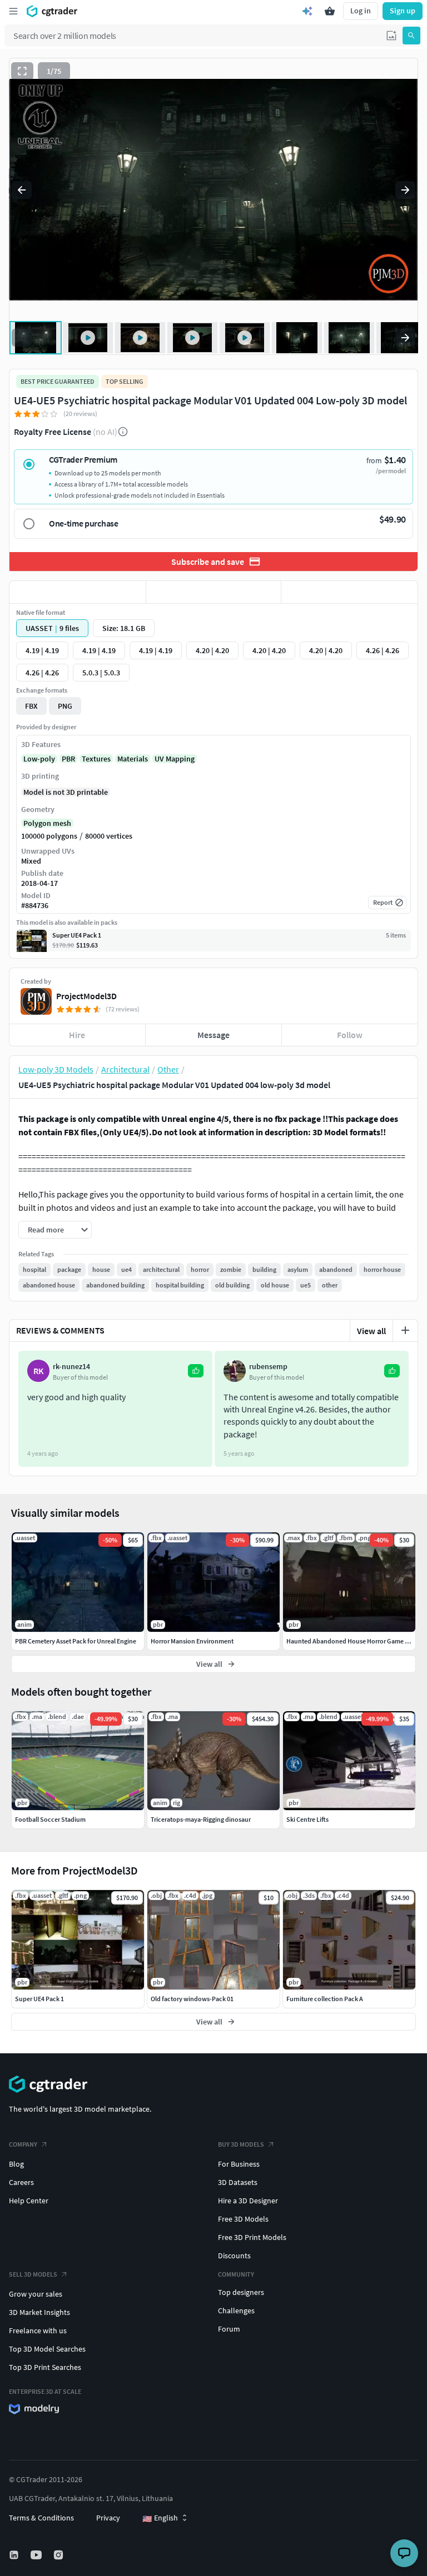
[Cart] (330, 11)
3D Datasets (238, 2182)
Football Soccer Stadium (50, 1819)
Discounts (234, 2256)
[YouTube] (37, 2555)
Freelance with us (38, 2331)
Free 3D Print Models (252, 2237)
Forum (229, 2329)
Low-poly (39, 759)
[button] (391, 36)
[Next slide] (405, 190)
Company (23, 2144)
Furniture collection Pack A (325, 1999)
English (160, 2518)
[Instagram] (59, 2555)
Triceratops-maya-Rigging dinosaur (201, 1819)
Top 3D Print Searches (45, 2367)
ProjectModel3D (86, 996)
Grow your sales (36, 2294)
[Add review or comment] (405, 1330)
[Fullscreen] (22, 71)
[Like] (78, 592)
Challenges (236, 2311)
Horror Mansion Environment (192, 1641)
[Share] (349, 592)
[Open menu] (13, 11)
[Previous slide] (22, 190)
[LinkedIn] (15, 2555)
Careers (21, 2182)
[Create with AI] (307, 11)
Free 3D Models (243, 2219)
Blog (16, 2164)
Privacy (108, 2518)
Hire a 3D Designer (248, 2201)
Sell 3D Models (33, 2274)
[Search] (411, 36)
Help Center (29, 2201)
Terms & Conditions (41, 2518)
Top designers (241, 2292)
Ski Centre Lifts (307, 1819)
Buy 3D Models (241, 2144)
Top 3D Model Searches (47, 2349)
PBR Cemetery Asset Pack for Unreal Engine (76, 1641)
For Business (239, 2164)
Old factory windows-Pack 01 (192, 1999)
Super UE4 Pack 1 (39, 1999)
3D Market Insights (39, 2312)
